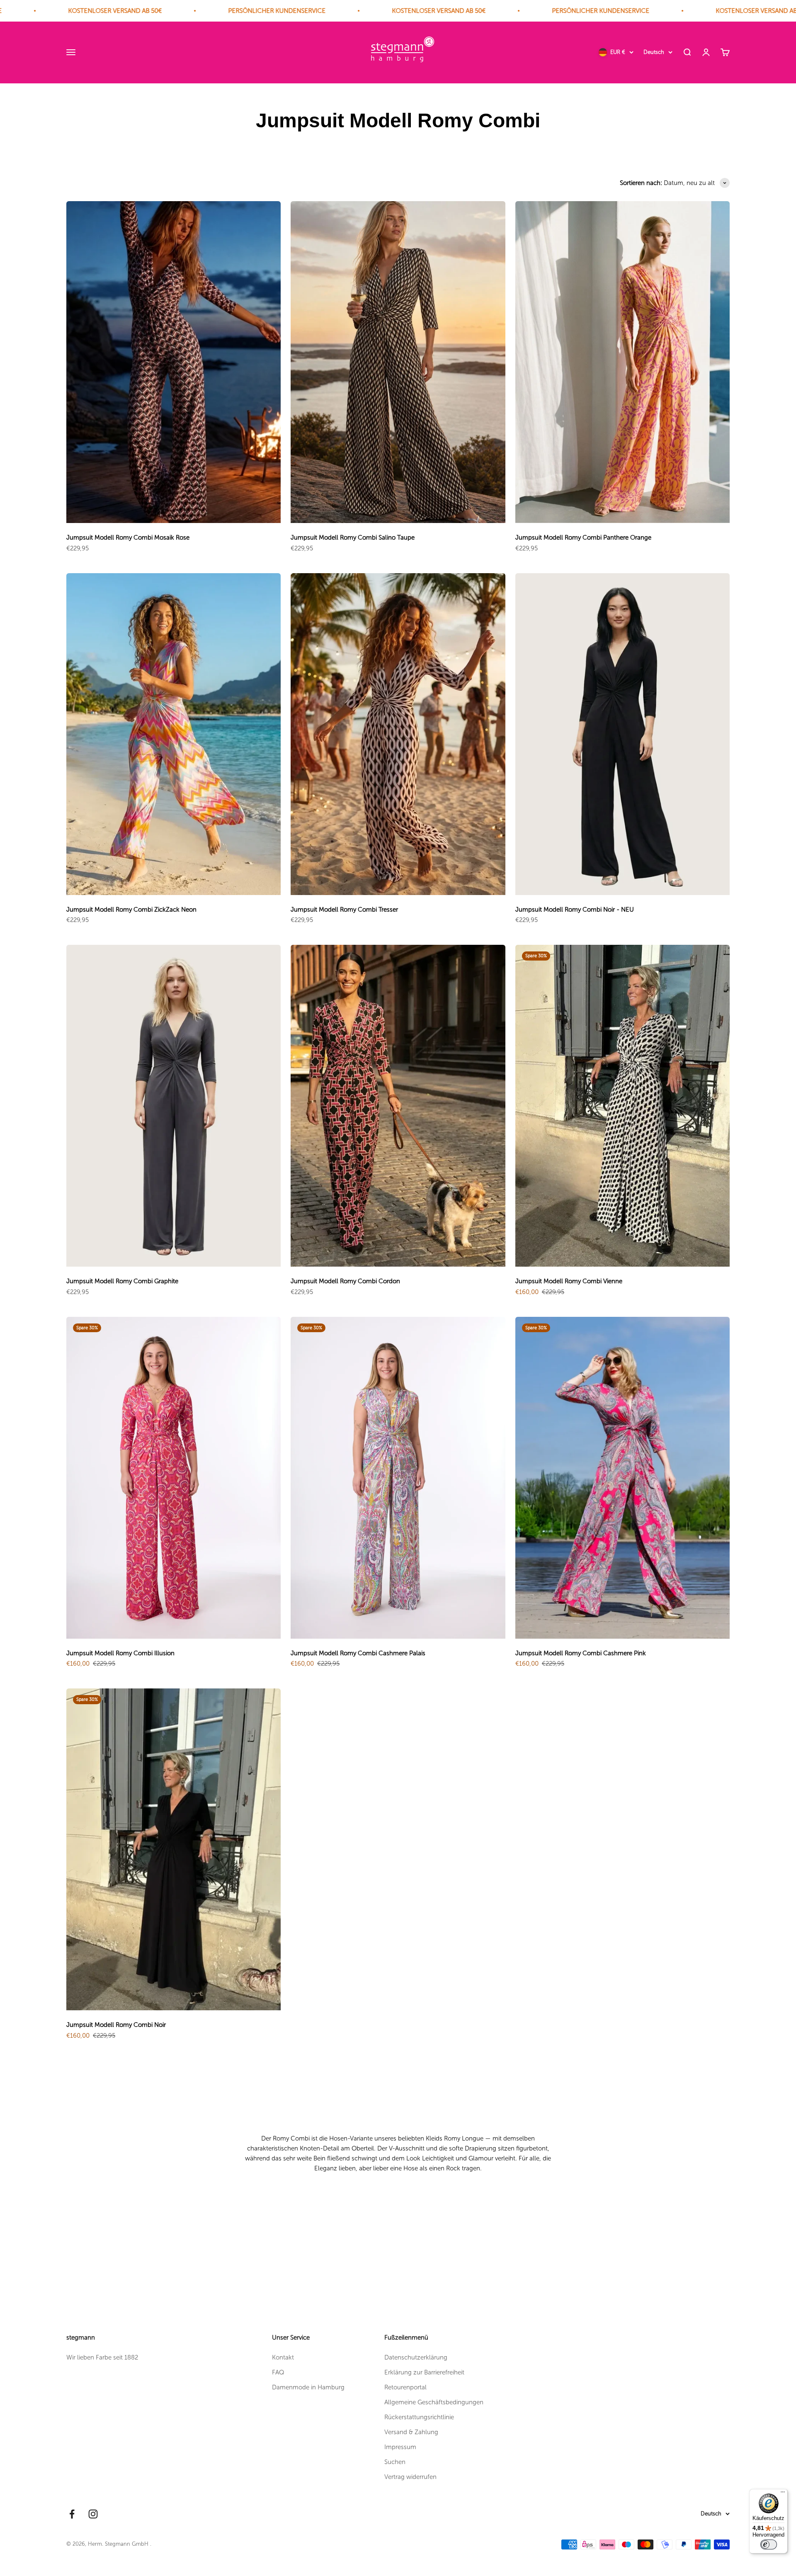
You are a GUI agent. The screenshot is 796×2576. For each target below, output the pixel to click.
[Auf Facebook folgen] (72, 2514)
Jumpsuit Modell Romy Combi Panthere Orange (583, 538)
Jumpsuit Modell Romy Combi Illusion (120, 1653)
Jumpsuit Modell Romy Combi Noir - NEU (575, 910)
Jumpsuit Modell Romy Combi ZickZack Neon (131, 910)
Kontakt (283, 2357)
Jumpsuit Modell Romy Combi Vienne (569, 1281)
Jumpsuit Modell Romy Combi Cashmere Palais (358, 1653)
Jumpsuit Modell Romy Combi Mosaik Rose (128, 538)
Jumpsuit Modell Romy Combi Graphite (122, 1281)
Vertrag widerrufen (410, 2477)
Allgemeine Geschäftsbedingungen (434, 2402)
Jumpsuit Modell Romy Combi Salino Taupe (353, 538)
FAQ (278, 2372)
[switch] (769, 2544)
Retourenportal (405, 2387)
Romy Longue (464, 2138)
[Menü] (783, 2494)
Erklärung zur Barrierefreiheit (424, 2372)
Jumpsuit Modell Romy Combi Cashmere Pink (581, 1653)
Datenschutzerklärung (416, 2357)
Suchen (395, 2462)
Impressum (400, 2447)
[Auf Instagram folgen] (93, 2514)
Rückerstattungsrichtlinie (419, 2417)
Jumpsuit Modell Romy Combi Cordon (345, 1281)
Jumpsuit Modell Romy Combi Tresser (344, 910)
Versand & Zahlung (411, 2432)
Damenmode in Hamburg (308, 2387)
